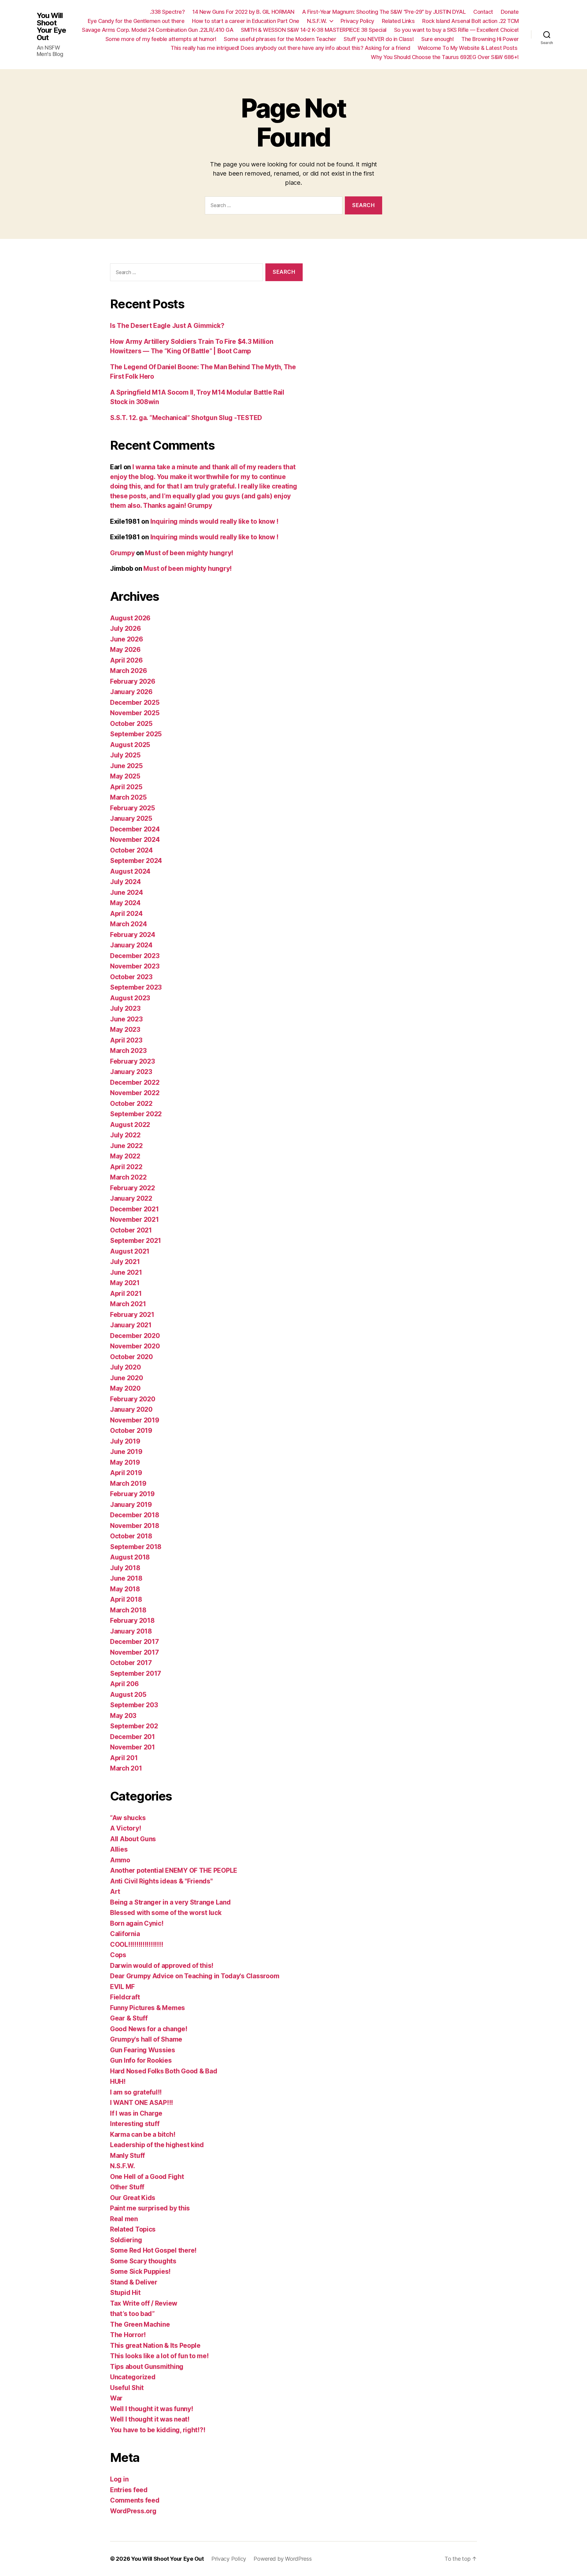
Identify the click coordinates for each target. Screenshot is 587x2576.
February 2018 (132, 1621)
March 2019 (128, 1483)
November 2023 (135, 966)
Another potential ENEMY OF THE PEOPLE (174, 1870)
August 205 (128, 1695)
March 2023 (128, 1051)
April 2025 (126, 787)
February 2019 (132, 1494)
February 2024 (133, 935)
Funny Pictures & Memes (148, 2008)
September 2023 (136, 987)
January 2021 (131, 1325)
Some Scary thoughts (143, 2261)
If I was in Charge (136, 2113)
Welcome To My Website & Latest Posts (468, 48)
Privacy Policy (357, 21)
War (116, 2398)
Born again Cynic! (137, 1923)
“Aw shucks (128, 1818)
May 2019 (125, 1462)
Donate (510, 12)
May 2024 (125, 903)
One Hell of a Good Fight (147, 2177)
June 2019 (126, 1452)
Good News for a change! (149, 2029)
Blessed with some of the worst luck (166, 1913)
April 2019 (126, 1473)
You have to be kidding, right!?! (158, 2430)
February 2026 (133, 681)
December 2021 (135, 1209)
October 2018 (131, 1536)
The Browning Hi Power (490, 39)
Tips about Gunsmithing (147, 2367)
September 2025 (136, 734)
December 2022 (135, 1082)
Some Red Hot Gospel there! (153, 2250)
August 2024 (130, 871)
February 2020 (133, 1399)
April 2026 (126, 660)
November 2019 (135, 1420)
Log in (119, 2479)
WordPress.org (133, 2511)
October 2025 (131, 724)
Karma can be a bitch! (143, 2134)
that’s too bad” (132, 2314)
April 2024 (126, 914)
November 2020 (135, 1346)
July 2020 (126, 1367)
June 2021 (126, 1272)
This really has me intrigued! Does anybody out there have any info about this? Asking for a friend (290, 48)
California (125, 1934)
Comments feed (135, 2500)
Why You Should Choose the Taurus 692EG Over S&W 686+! (445, 57)
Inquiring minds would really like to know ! (214, 521)
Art (115, 1892)
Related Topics (133, 2229)
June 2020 (127, 1378)
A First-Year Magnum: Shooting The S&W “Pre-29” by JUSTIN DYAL (384, 12)
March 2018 (128, 1610)
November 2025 (135, 713)
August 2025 (130, 745)
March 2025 (128, 797)
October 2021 (131, 1230)
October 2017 (131, 1663)
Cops (118, 1955)
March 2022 (128, 1177)
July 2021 (125, 1262)
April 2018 (126, 1599)
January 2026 (131, 692)
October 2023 (131, 977)
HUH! (118, 2082)
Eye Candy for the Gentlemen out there (136, 21)
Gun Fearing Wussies (143, 2050)
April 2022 (126, 1167)
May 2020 (125, 1388)
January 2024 (131, 945)
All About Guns (133, 1839)
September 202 (134, 1726)
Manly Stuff (127, 2156)
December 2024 (135, 829)
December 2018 (135, 1515)
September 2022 (136, 1114)
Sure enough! (437, 39)
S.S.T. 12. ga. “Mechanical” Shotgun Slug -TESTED (186, 418)
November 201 (133, 1747)
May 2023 (125, 1030)
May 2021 (125, 1283)
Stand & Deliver (134, 2282)
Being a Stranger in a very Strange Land (170, 1902)
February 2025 (133, 808)
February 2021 (132, 1315)
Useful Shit (127, 2388)
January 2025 (131, 818)
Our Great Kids (133, 2198)
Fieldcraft (125, 1997)
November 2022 (135, 1093)
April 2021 (126, 1294)
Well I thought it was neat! (150, 2419)
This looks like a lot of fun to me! (159, 2356)
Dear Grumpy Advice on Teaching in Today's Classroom (195, 1976)
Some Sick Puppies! (140, 2271)
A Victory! (126, 1828)
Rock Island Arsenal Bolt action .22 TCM (471, 21)
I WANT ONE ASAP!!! (142, 2103)
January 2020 (131, 1409)
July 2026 (126, 628)
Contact (483, 12)
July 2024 (126, 882)
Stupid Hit (125, 2293)
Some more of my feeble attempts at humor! (161, 39)
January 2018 (131, 1631)
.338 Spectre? (167, 12)
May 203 (123, 1716)
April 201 (124, 1758)
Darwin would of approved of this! (162, 1966)
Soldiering (126, 2240)
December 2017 (135, 1642)
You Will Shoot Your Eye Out (51, 27)
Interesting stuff (135, 2124)
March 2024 (128, 924)
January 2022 (131, 1198)
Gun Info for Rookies (141, 2060)
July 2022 (125, 1135)
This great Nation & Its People (155, 2346)
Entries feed (129, 2490)
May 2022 (125, 1156)
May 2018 (125, 1589)
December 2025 (135, 703)
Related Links (398, 21)
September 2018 (136, 1547)
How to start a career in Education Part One (246, 21)
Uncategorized (133, 2377)
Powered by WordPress (283, 2559)
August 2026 (130, 618)
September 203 (134, 1705)
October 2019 (131, 1431)
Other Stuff (127, 2187)
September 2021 (136, 1241)
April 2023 (126, 1040)
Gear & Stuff (129, 2018)
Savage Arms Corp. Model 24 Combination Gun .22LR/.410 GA (158, 30)
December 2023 (135, 956)
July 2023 (125, 1008)
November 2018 (135, 1526)
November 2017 (135, 1652)
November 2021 (135, 1219)
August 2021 (130, 1251)
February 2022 (133, 1188)
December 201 (133, 1737)
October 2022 (131, 1104)
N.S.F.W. (317, 21)
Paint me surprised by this (150, 2208)
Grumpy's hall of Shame (146, 2039)
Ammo (120, 1860)
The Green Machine (140, 2324)
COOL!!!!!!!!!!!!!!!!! (137, 1944)
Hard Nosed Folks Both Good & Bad (164, 2071)
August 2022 (130, 1125)
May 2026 (125, 650)
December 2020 (135, 1336)
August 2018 (130, 1557)
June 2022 (126, 1146)
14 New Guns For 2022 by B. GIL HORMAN (243, 12)
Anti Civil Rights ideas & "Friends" (161, 1881)
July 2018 (125, 1568)
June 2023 (126, 1019)
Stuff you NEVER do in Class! (379, 39)
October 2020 (131, 1357)
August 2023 (130, 998)
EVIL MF (122, 1987)
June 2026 (127, 639)
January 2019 (131, 1505)
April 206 (124, 1684)
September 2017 (136, 1673)
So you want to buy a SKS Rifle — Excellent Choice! (456, 30)
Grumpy (122, 553)
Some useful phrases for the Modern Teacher (280, 39)
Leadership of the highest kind (157, 2145)
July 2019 (125, 1441)
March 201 (126, 1768)
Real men (124, 2219)
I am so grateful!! (136, 2092)
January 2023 (131, 1072)
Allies (119, 1849)
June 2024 (127, 892)
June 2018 (126, 1578)
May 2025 (125, 776)
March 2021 (128, 1304)
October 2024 (131, 850)
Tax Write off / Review (144, 2303)
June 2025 (126, 766)
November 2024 (135, 840)
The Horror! (128, 2335)
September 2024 (136, 861)
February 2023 (133, 1061)
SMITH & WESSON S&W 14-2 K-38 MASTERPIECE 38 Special (314, 30)
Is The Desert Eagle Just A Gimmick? (167, 326)
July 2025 (125, 755)
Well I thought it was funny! (151, 2409)
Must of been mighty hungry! (189, 553)
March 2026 (128, 671)
